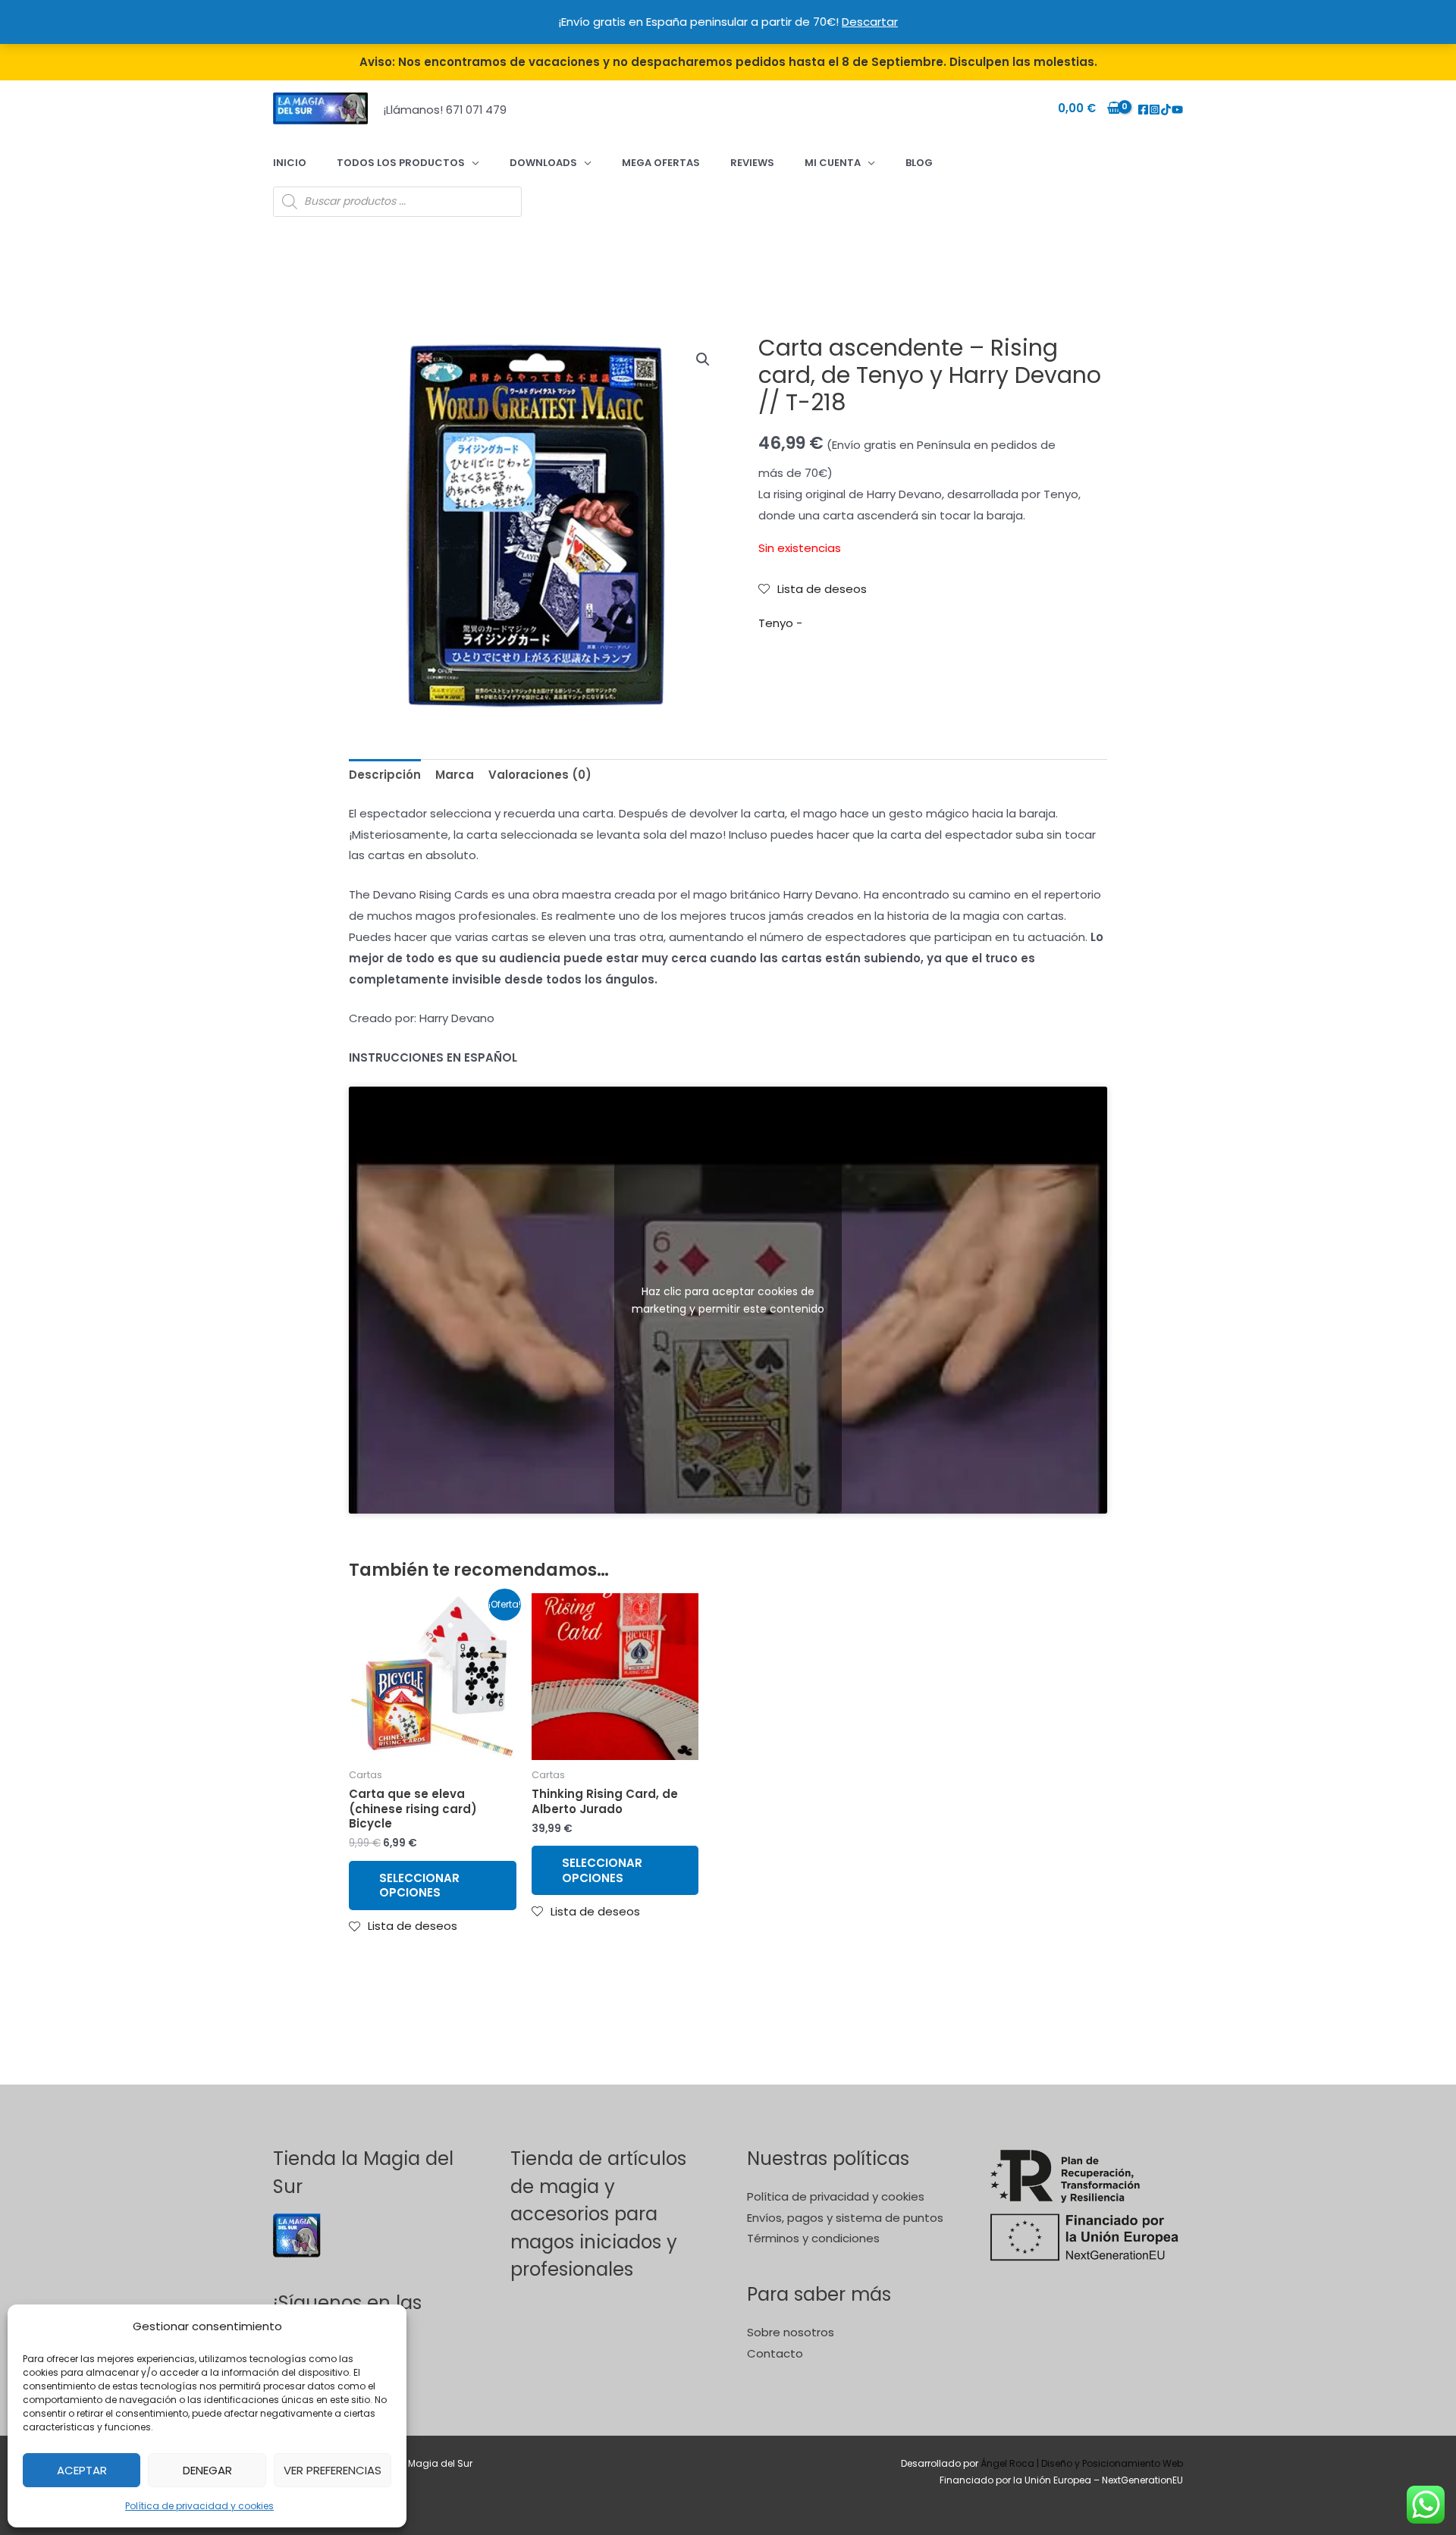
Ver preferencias (333, 2470)
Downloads (543, 163)
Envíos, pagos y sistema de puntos (845, 2218)
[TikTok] (1166, 110)
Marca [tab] (455, 775)
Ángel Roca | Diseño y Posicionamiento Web (1082, 2463)
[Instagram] (1155, 110)
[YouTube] (1177, 110)
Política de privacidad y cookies (199, 2506)
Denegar (207, 2470)
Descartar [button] (870, 22)
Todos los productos (401, 163)
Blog (919, 163)
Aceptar (82, 2470)
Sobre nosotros (791, 2332)
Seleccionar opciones (419, 1886)
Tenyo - (780, 623)
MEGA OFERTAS (661, 163)
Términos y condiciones (813, 2238)
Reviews (752, 163)
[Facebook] (1143, 110)
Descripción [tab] (385, 775)
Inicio (290, 163)
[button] (703, 359)
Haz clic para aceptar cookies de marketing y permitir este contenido (728, 1299)
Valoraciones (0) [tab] (540, 775)
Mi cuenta (833, 163)
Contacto (775, 2353)
